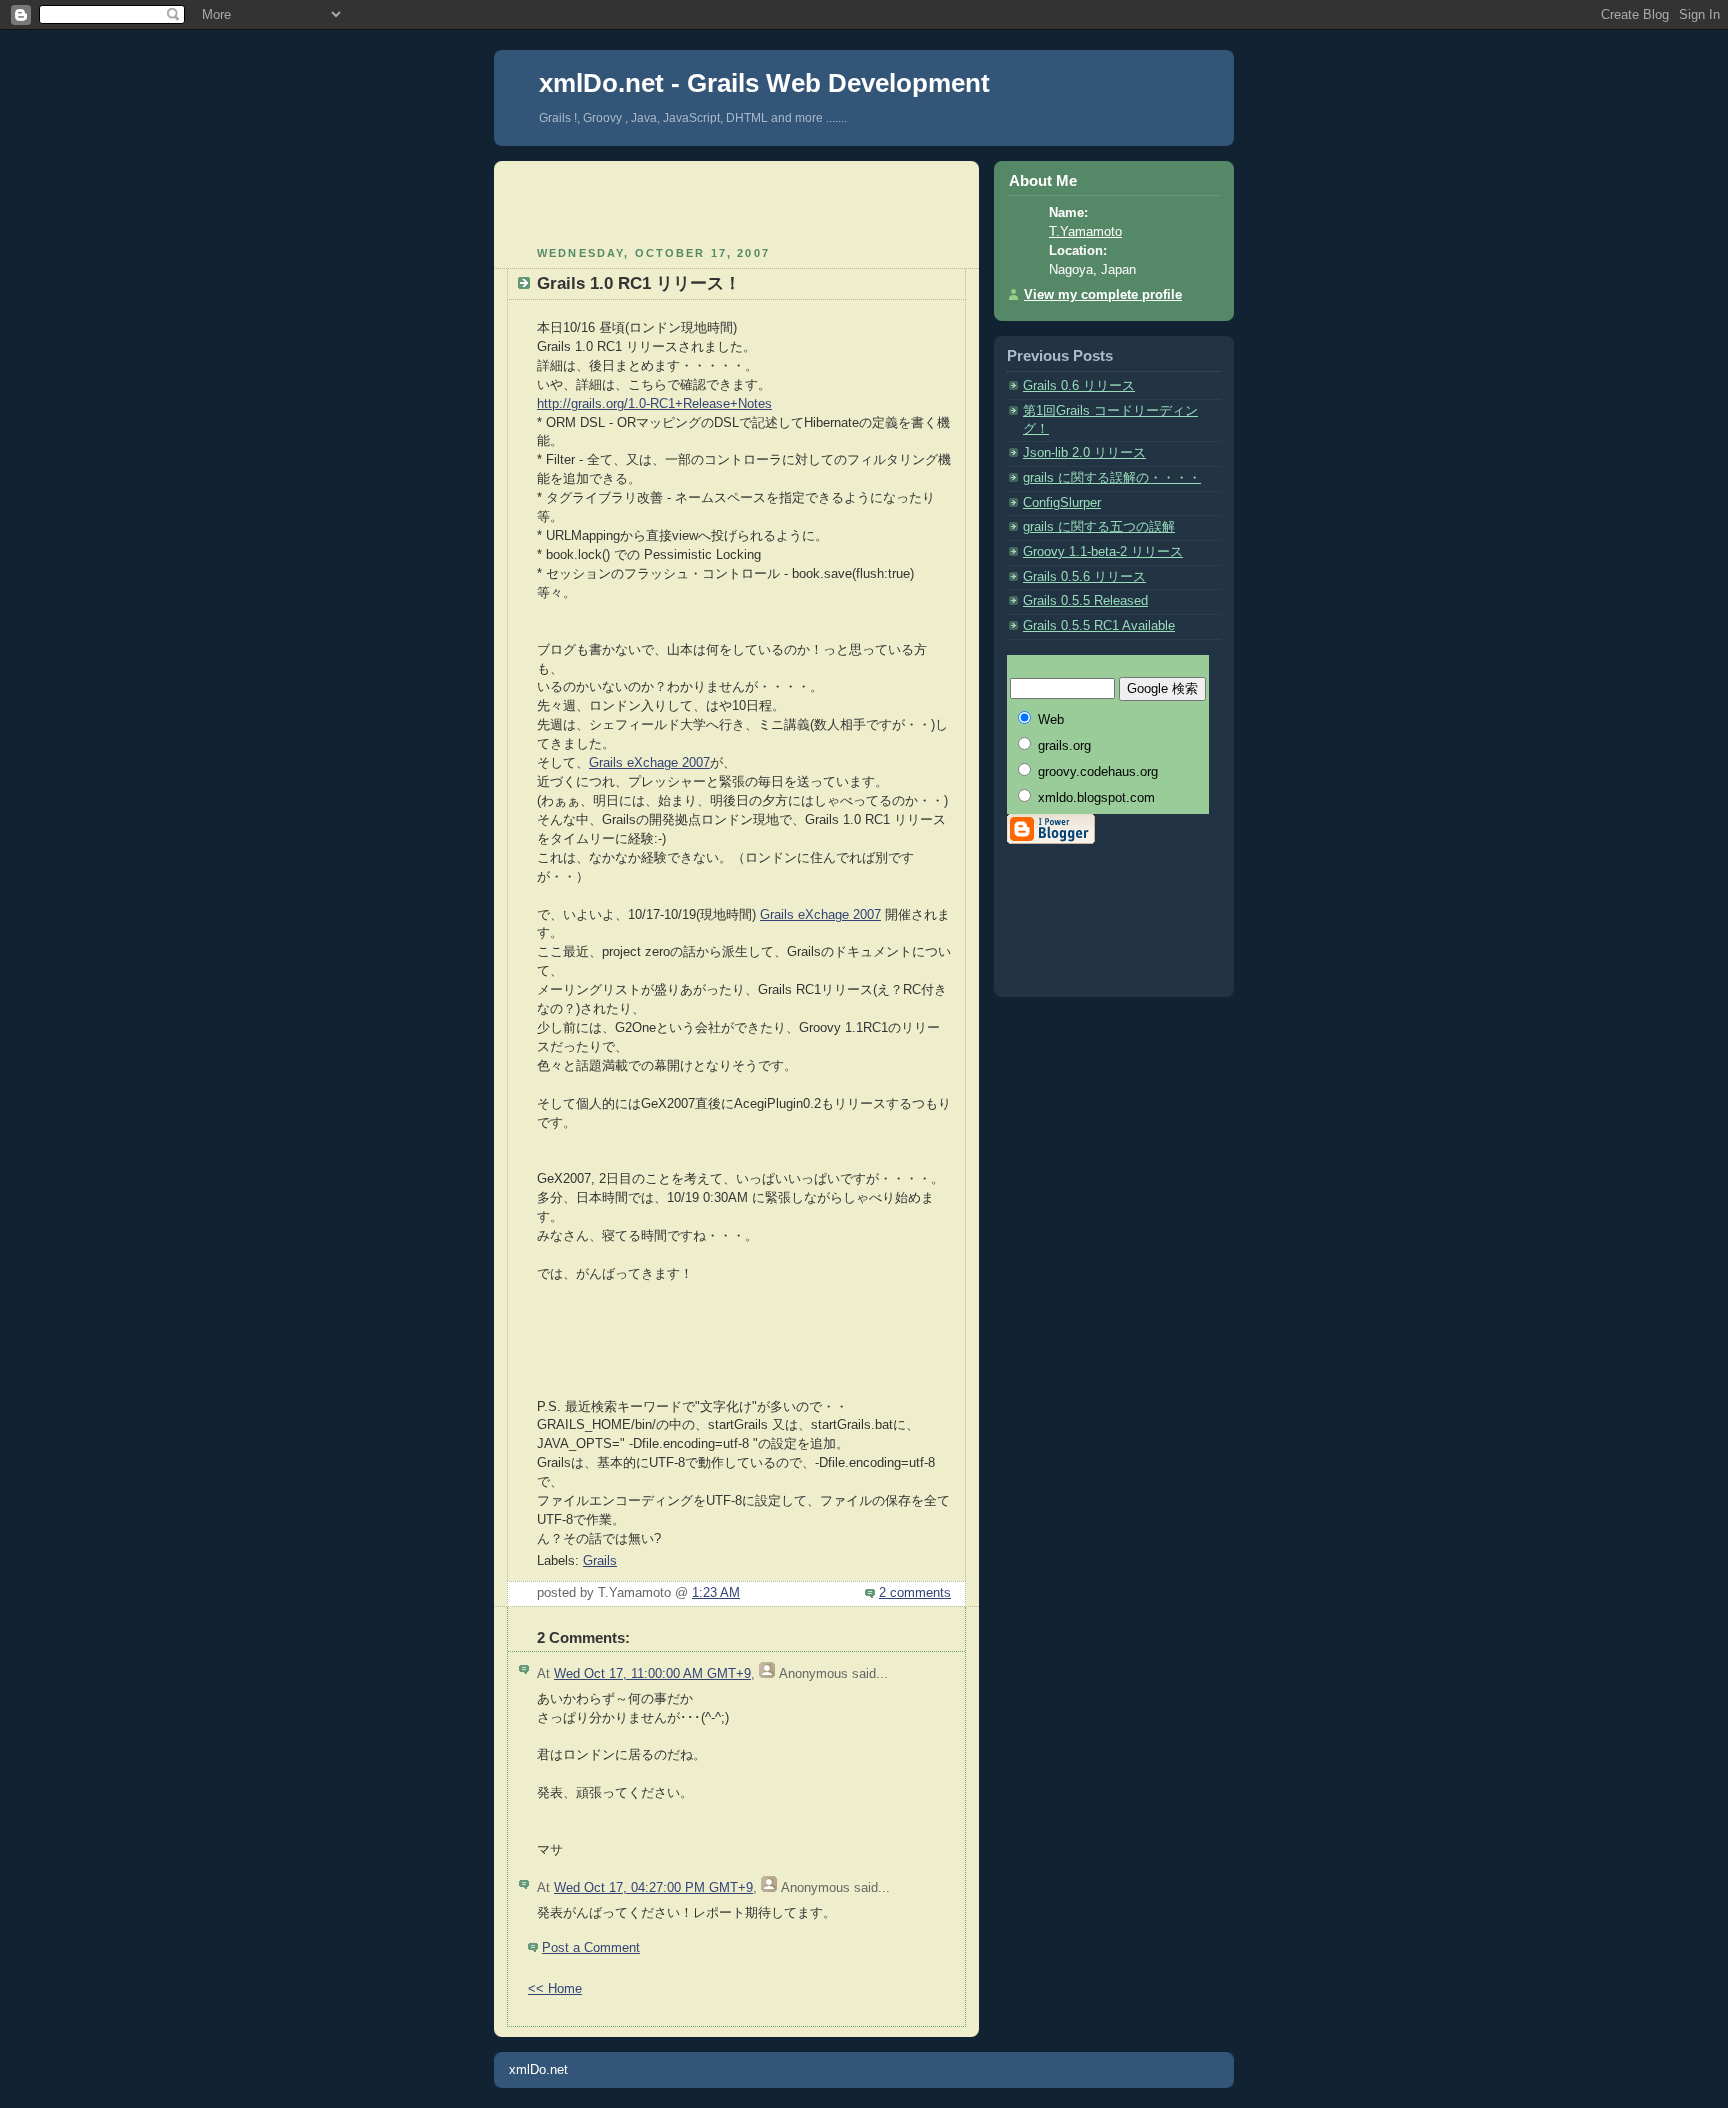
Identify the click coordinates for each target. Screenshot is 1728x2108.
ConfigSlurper (1062, 503)
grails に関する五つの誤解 (1099, 527)
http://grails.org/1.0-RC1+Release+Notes (654, 404)
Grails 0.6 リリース (1079, 386)
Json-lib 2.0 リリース (1084, 453)
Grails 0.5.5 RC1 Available (1099, 626)
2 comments (915, 1593)
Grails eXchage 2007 (649, 763)
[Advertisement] (737, 201)
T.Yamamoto (1085, 232)
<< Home (555, 1989)
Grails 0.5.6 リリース (1084, 577)
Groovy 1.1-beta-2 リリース (1103, 552)
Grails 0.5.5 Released (1085, 601)
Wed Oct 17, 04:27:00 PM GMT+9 (653, 1888)
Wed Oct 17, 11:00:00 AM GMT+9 (652, 1674)
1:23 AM (716, 1593)
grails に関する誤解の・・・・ (1112, 478)
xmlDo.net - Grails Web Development (764, 83)
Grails (600, 1561)
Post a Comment (591, 1948)
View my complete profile (1103, 295)
